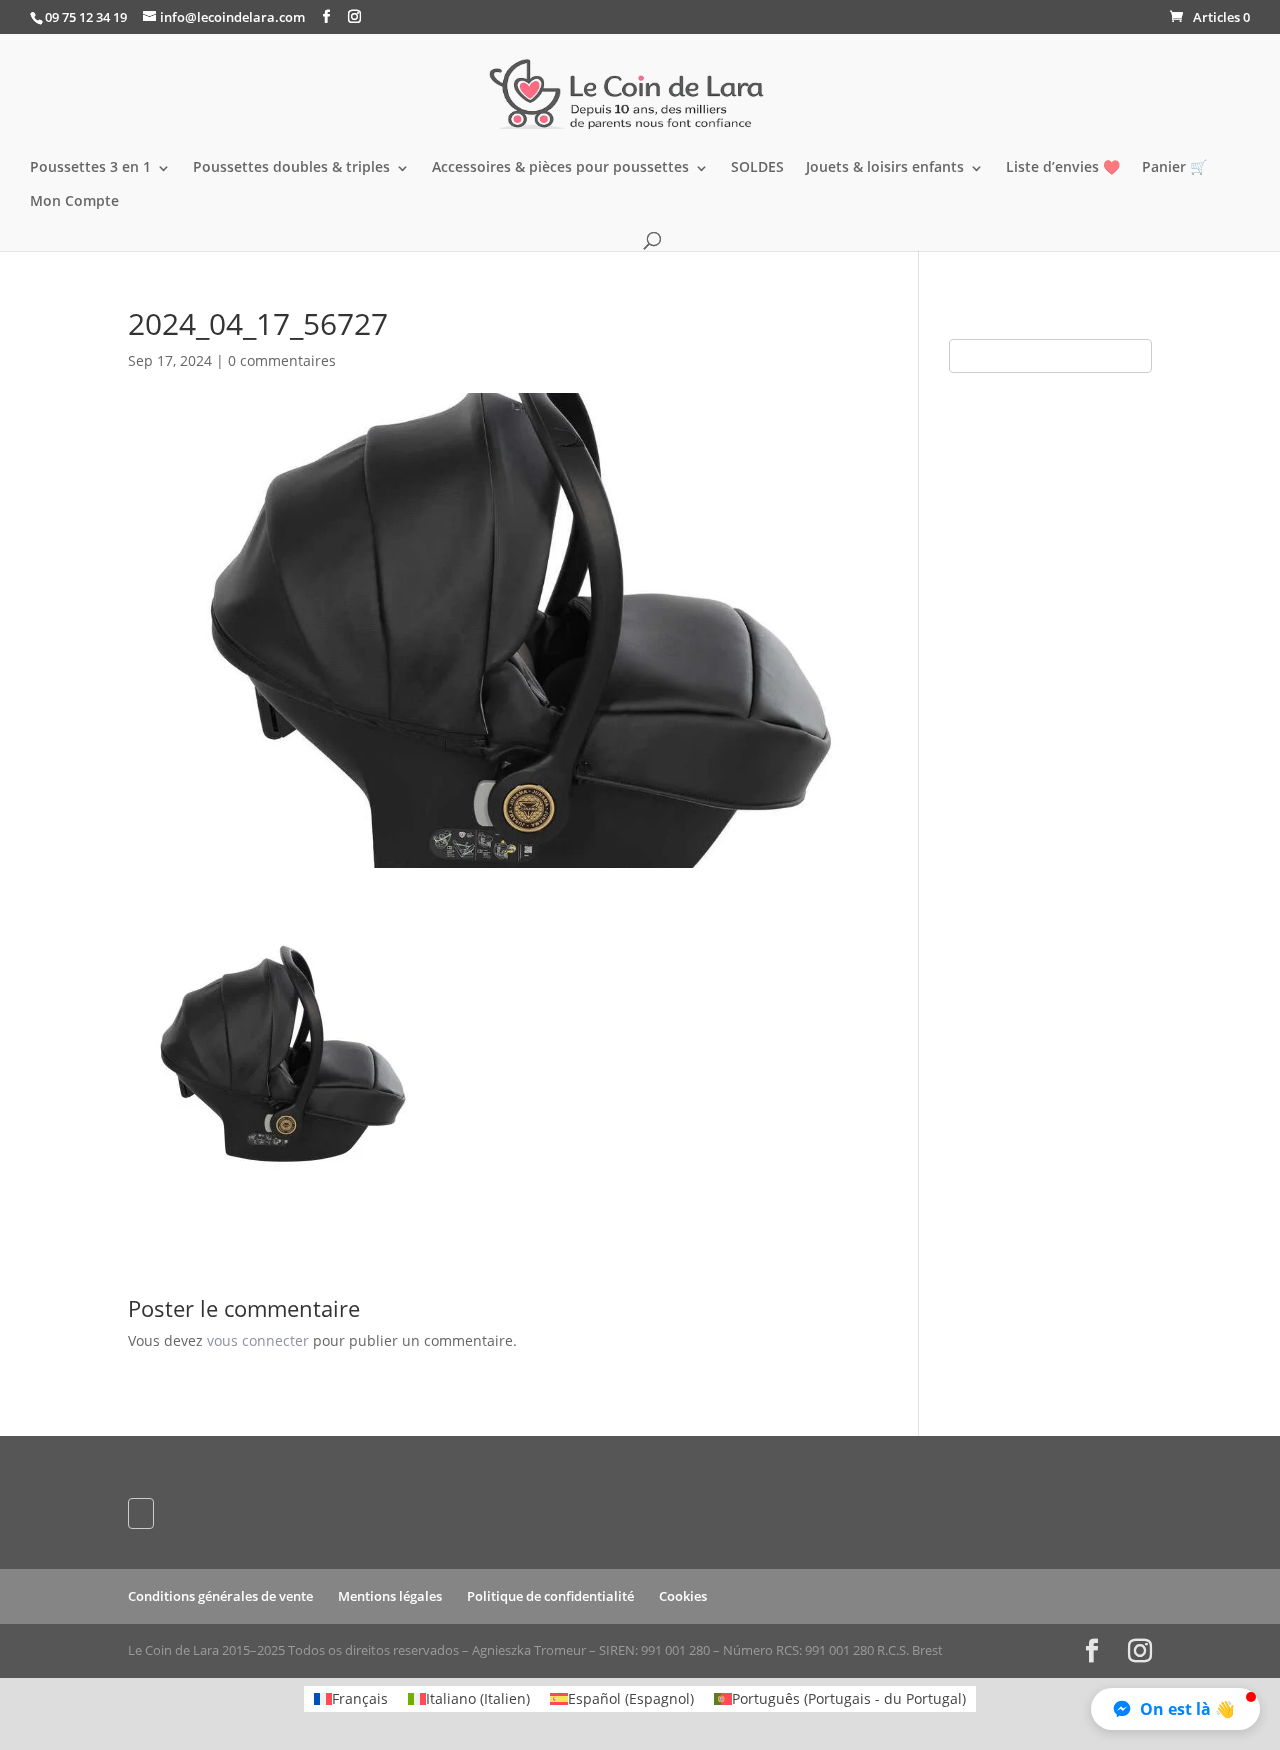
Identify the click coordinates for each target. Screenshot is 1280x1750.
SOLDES (757, 168)
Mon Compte (74, 202)
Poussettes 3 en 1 (90, 168)
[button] (1175, 1709)
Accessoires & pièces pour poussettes (560, 168)
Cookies (683, 1596)
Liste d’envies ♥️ (1063, 168)
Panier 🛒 (1174, 168)
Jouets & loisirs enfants (885, 168)
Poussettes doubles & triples (291, 168)
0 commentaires (282, 360)
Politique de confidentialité (550, 1596)
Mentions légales (390, 1596)
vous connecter (258, 1340)
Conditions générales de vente (220, 1596)
